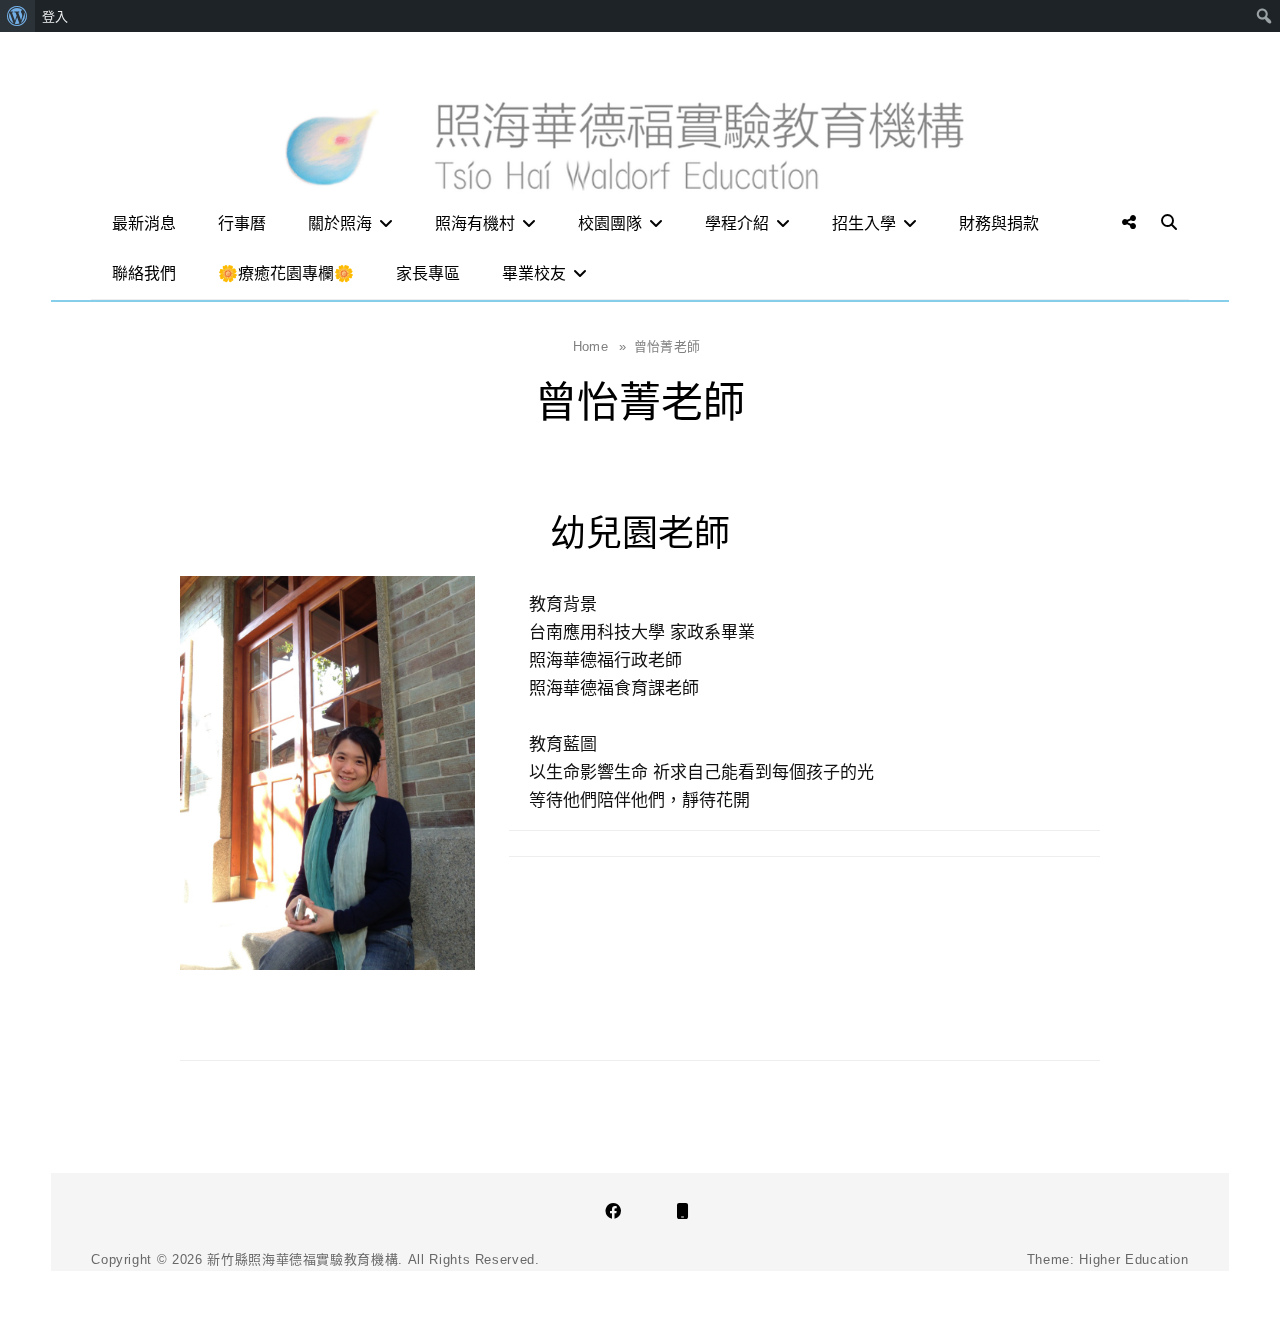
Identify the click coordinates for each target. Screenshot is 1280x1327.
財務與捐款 (999, 223)
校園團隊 (610, 223)
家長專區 (428, 273)
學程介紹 (737, 223)
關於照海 (340, 223)
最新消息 (144, 223)
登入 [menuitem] (55, 16)
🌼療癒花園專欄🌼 (286, 273)
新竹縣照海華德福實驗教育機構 (302, 1259)
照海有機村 (475, 223)
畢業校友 (534, 273)
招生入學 (864, 223)
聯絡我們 (144, 273)
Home (600, 346)
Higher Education (1133, 1259)
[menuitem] (17, 16)
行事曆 (242, 223)
